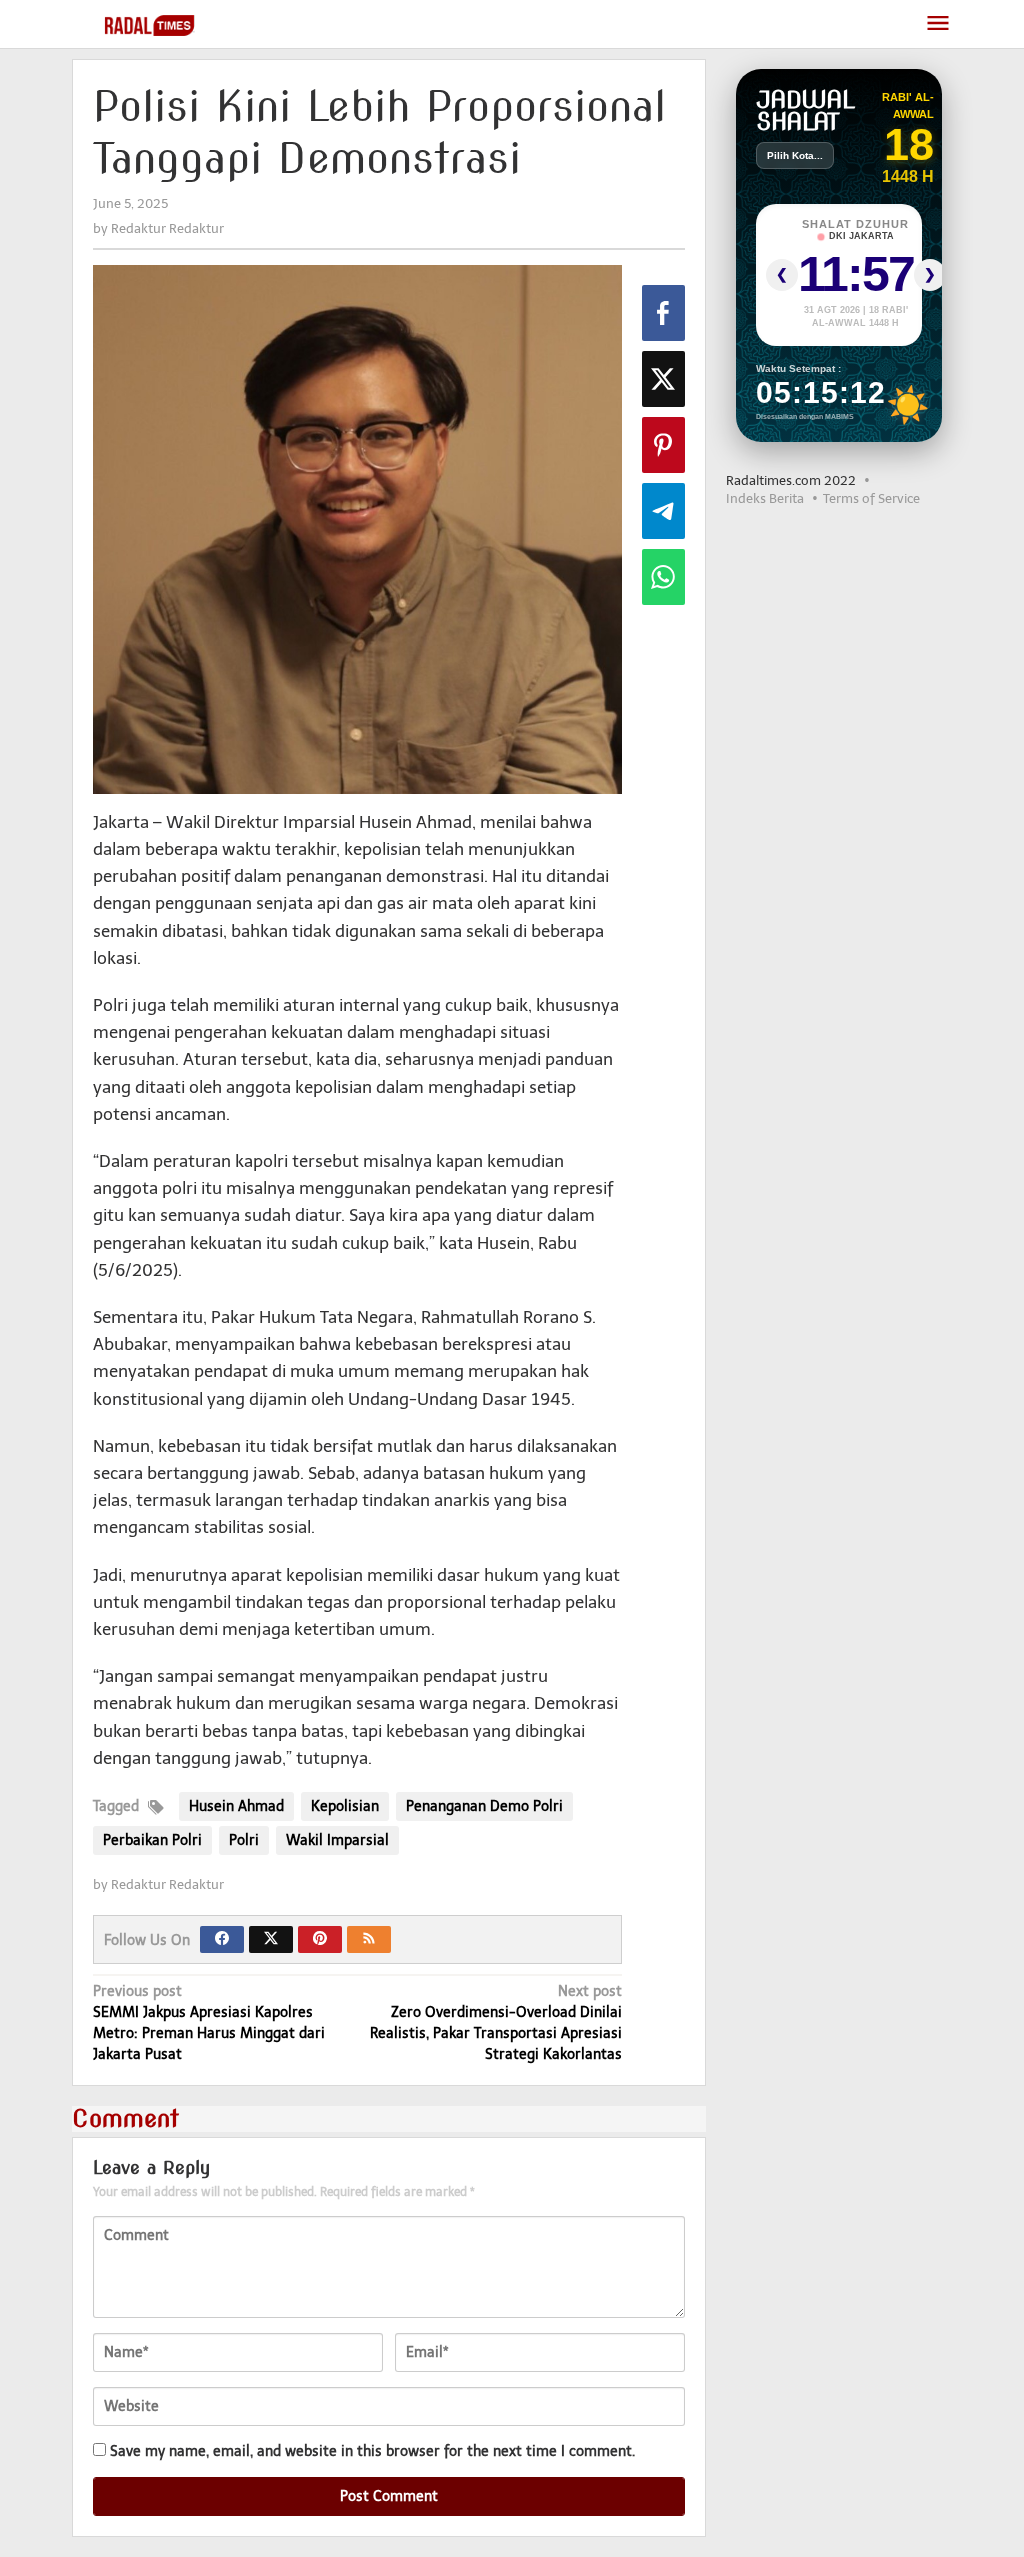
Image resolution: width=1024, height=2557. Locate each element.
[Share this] (663, 313)
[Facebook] (222, 1939)
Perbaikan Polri (152, 1840)
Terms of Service (871, 498)
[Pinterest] (320, 1939)
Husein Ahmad (236, 1806)
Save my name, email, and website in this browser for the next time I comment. (372, 2451)
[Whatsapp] (663, 577)
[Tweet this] (663, 379)
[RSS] (369, 1939)
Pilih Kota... (795, 155)
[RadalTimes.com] (151, 24)
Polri (244, 1840)
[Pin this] (663, 445)
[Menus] (938, 24)
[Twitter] (271, 1939)
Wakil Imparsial (337, 1840)
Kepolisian (345, 1806)
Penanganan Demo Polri (484, 1806)
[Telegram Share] (663, 511)
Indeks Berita (765, 498)
